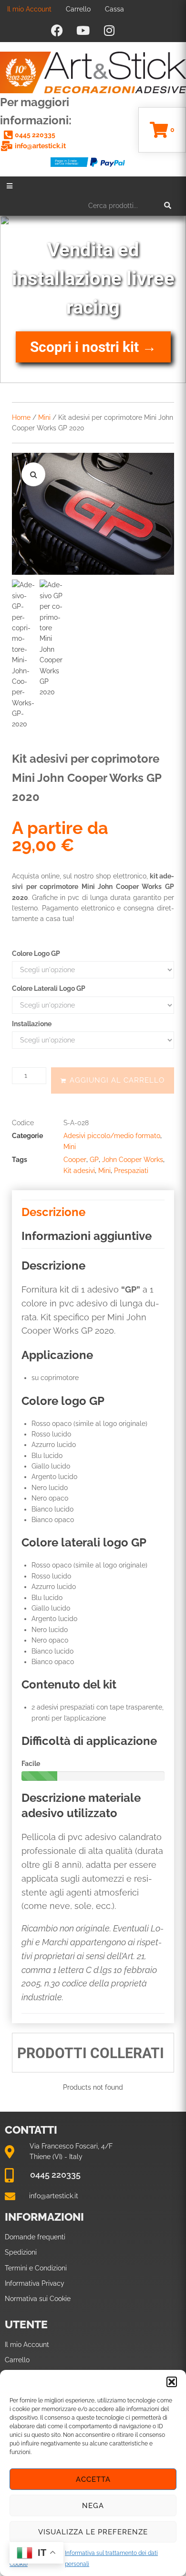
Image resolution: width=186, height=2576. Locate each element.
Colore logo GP (36, 954)
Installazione (32, 1024)
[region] (93, 299)
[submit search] (168, 206)
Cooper (75, 1160)
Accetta (93, 2479)
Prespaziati (131, 1171)
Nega (93, 2506)
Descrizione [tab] (53, 1212)
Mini (44, 417)
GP (94, 1160)
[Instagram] (109, 30)
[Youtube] (83, 30)
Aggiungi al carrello (117, 1080)
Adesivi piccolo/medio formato (112, 1136)
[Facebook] (57, 30)
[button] (172, 2382)
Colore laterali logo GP (49, 988)
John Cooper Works (133, 1160)
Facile (31, 1764)
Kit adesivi (79, 1171)
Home (21, 417)
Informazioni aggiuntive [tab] (87, 1236)
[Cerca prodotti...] (130, 206)
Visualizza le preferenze (93, 2532)
